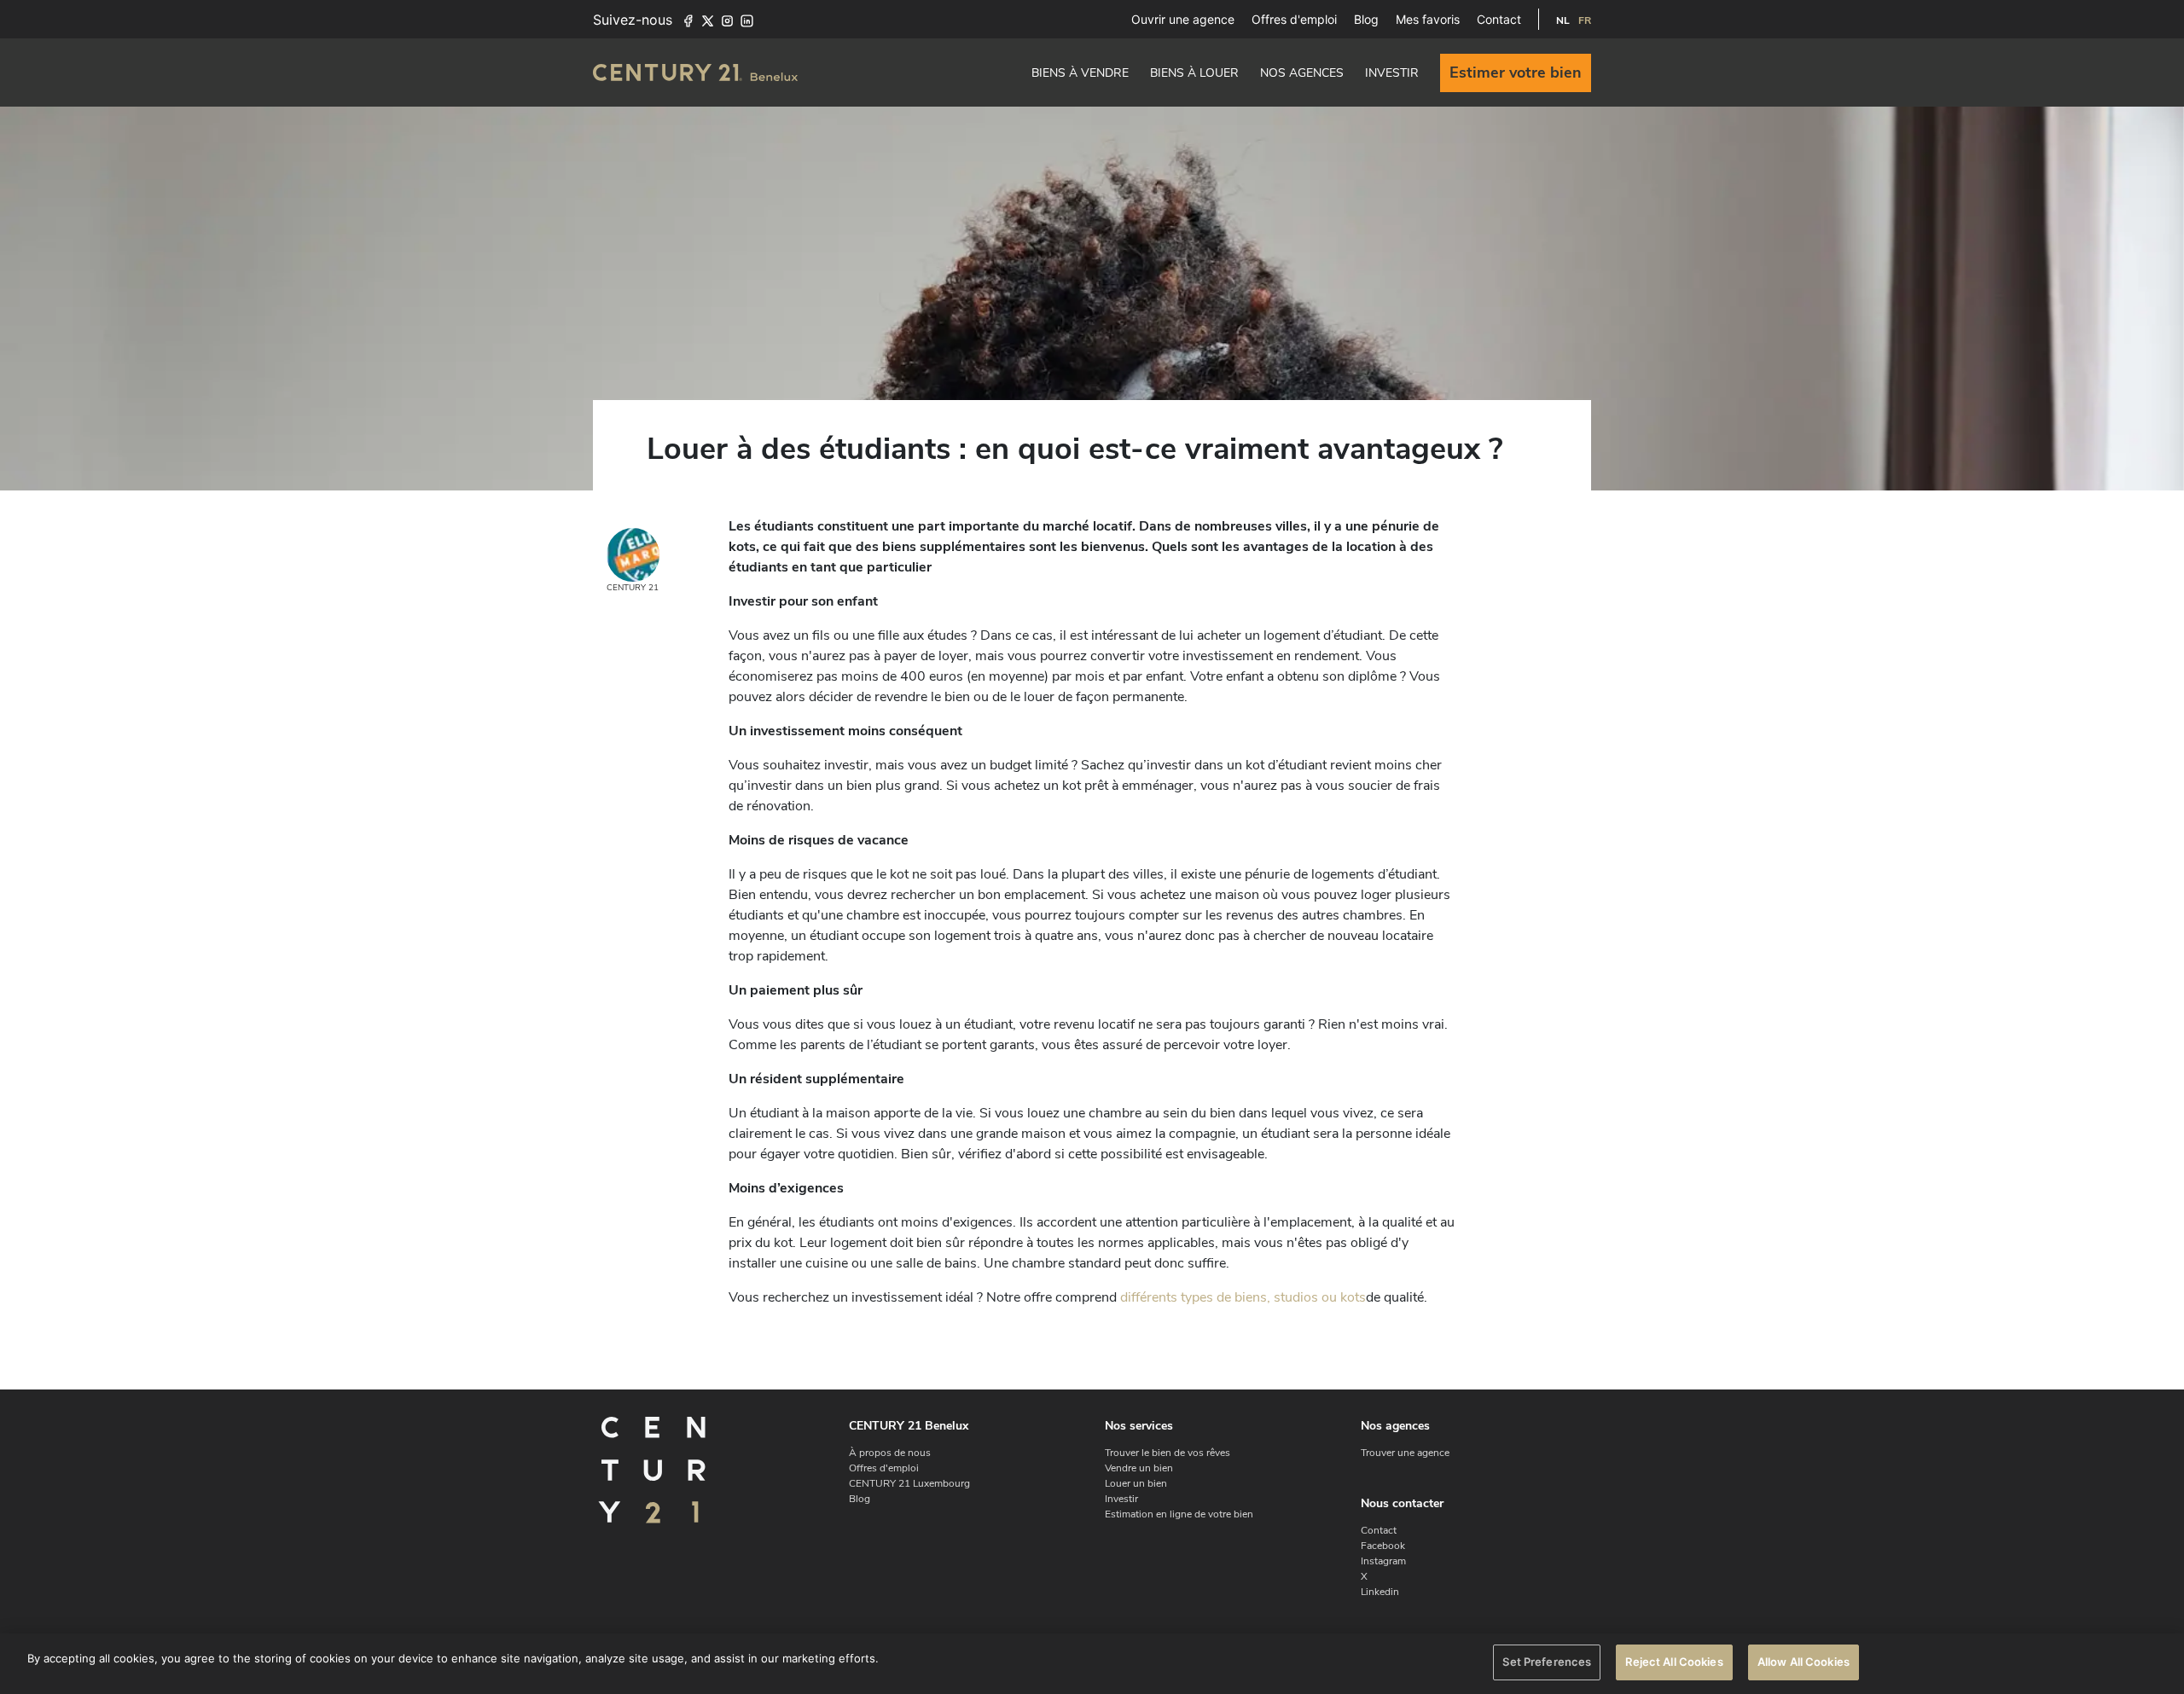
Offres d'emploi (1294, 19)
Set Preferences (1547, 1662)
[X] (708, 20)
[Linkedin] (747, 20)
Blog (1366, 19)
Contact (1499, 19)
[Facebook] (688, 20)
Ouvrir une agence (1183, 19)
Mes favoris (1428, 19)
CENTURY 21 (633, 588)
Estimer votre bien (1516, 73)
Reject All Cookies (1674, 1662)
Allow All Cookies (1804, 1662)
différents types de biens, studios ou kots (1243, 1297)
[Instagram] (727, 20)
